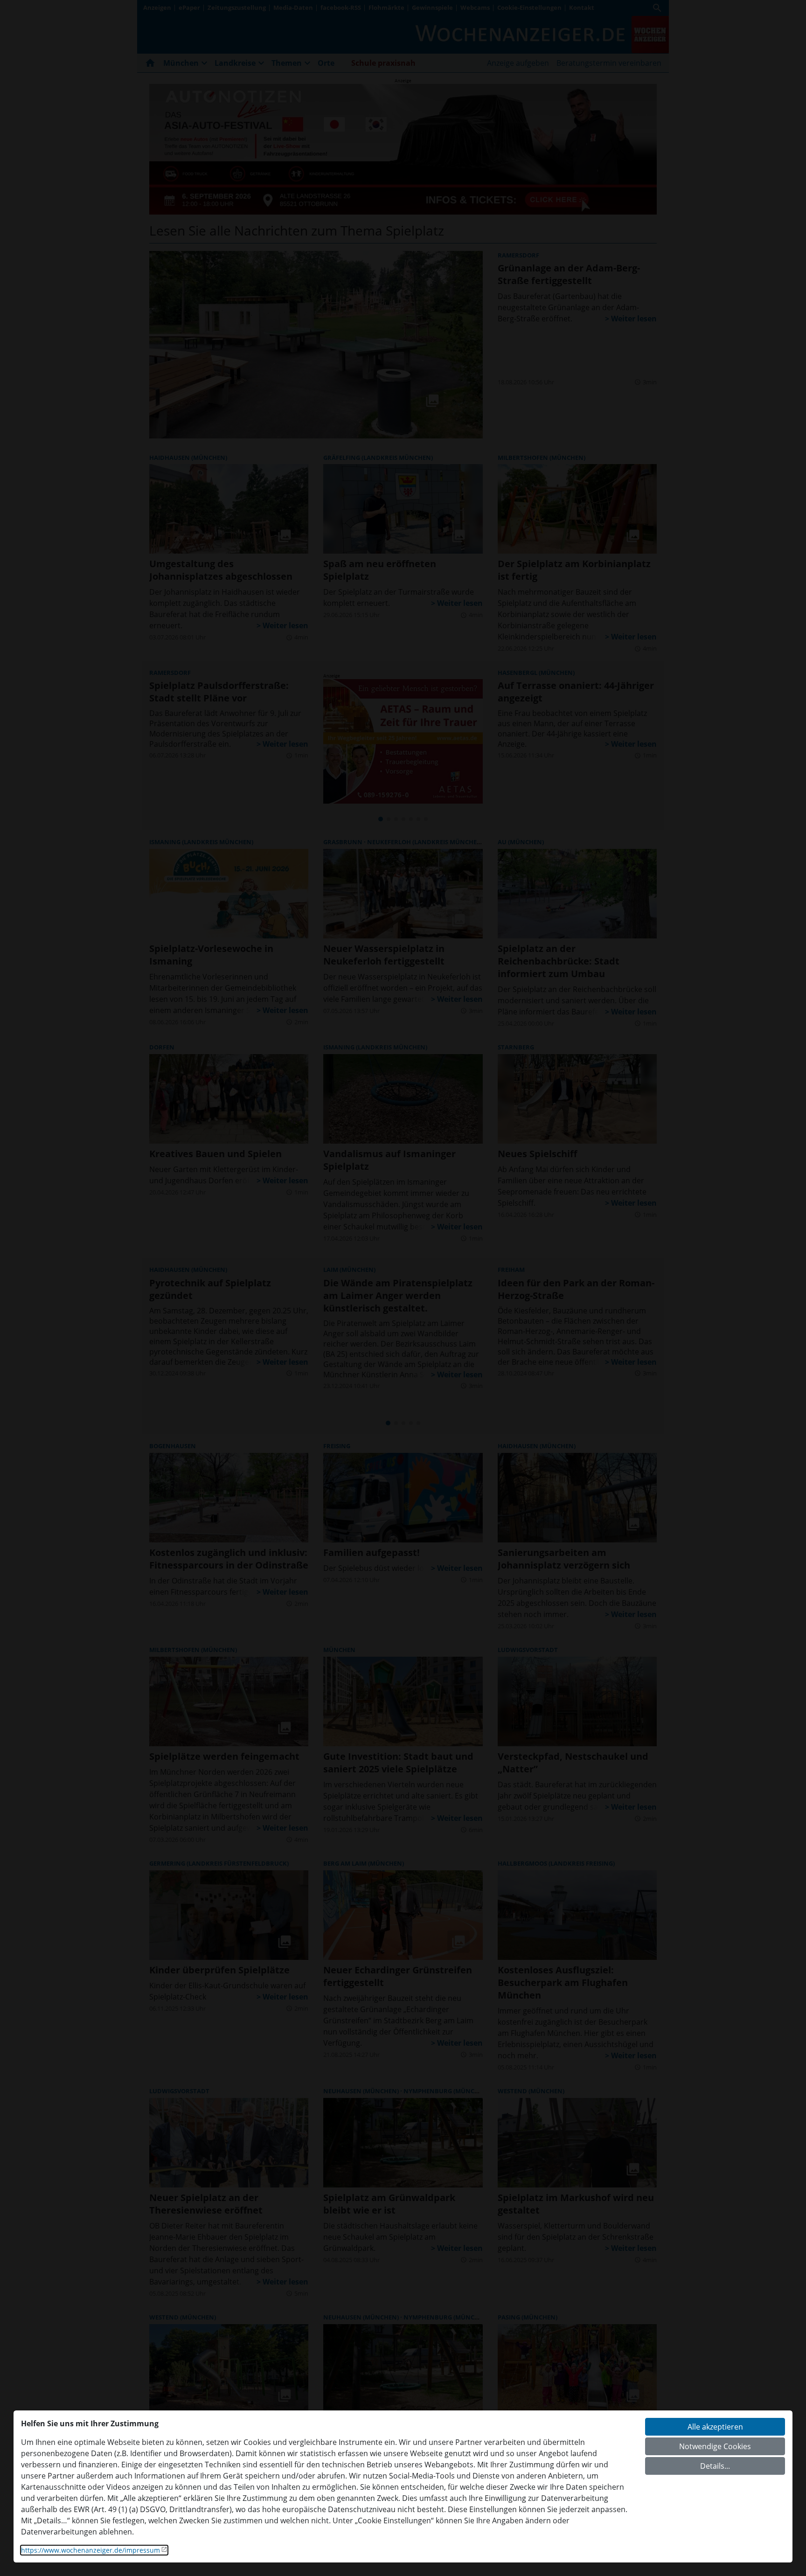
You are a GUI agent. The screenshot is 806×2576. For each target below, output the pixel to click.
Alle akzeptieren (715, 2427)
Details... (715, 2466)
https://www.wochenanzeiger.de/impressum (90, 2550)
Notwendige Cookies (715, 2446)
